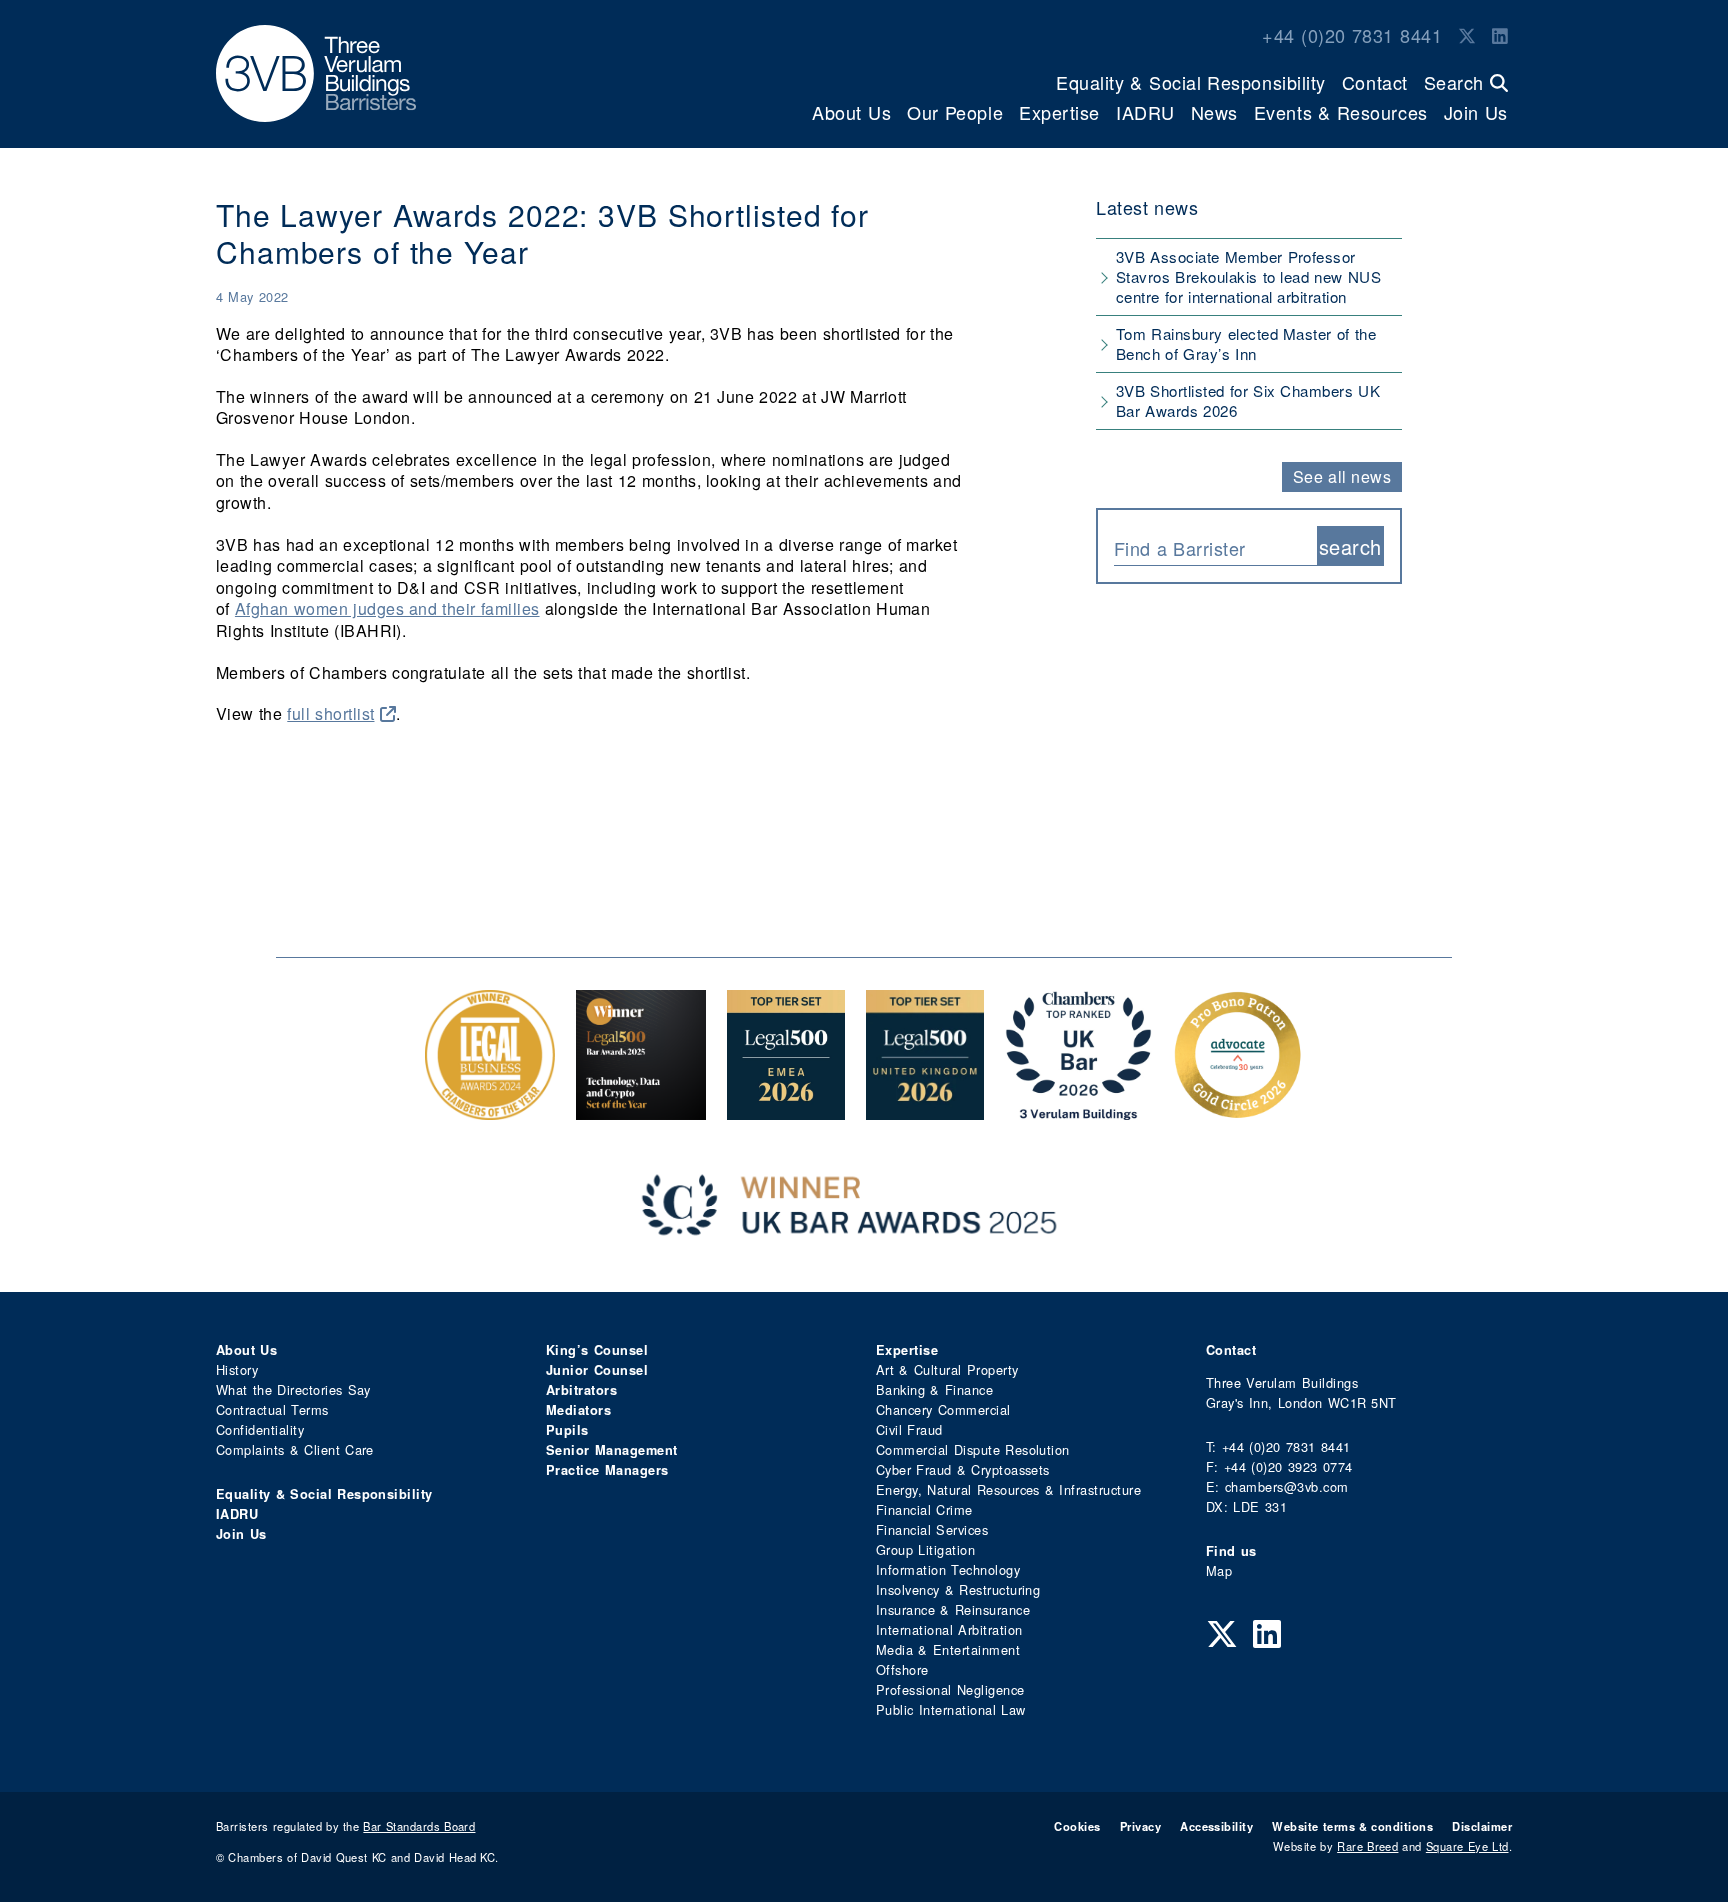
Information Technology (948, 1569)
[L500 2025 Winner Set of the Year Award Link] (641, 1109)
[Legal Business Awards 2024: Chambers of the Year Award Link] (490, 1109)
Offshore (902, 1669)
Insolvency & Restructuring (958, 1589)
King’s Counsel (597, 1350)
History (237, 1369)
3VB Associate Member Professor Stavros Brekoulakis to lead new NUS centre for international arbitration (1248, 276)
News (1214, 112)
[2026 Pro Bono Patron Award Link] (1238, 1109)
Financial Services (932, 1529)
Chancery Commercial (943, 1409)
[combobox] (1215, 546)
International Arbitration (949, 1629)
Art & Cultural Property (947, 1369)
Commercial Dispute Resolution (973, 1449)
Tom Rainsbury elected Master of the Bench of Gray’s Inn (1246, 343)
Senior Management (612, 1450)
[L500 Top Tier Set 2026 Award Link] (925, 1109)
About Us (851, 112)
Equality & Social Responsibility (1191, 82)
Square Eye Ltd (1467, 1846)
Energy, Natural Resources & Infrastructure (1008, 1489)
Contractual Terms (272, 1409)
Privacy (1140, 1826)
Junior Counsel (597, 1370)
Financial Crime (924, 1509)
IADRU (1145, 112)
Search (1457, 82)
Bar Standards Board (419, 1826)
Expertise (1059, 112)
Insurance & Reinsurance (953, 1609)
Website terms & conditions (1352, 1826)
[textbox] (1208, 548)
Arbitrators (581, 1390)
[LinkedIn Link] (1500, 35)
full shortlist (330, 713)
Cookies (1077, 1826)
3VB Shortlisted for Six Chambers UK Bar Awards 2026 (1248, 400)
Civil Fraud (909, 1429)
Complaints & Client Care (295, 1449)
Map (1219, 1570)
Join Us (1476, 112)
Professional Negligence (950, 1689)
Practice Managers (607, 1470)
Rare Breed (1367, 1846)
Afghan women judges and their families (387, 608)
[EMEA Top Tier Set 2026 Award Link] (786, 1109)
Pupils (567, 1430)
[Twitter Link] (1467, 35)
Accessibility (1216, 1826)
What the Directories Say (293, 1389)
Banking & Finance (934, 1389)
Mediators (578, 1410)
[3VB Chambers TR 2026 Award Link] (1078, 1109)
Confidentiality (260, 1429)
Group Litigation (925, 1549)
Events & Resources (1341, 112)
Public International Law (950, 1709)
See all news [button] (1342, 476)
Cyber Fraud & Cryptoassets (963, 1469)
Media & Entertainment (948, 1649)
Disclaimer (1482, 1826)
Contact (1375, 82)
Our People (955, 112)
